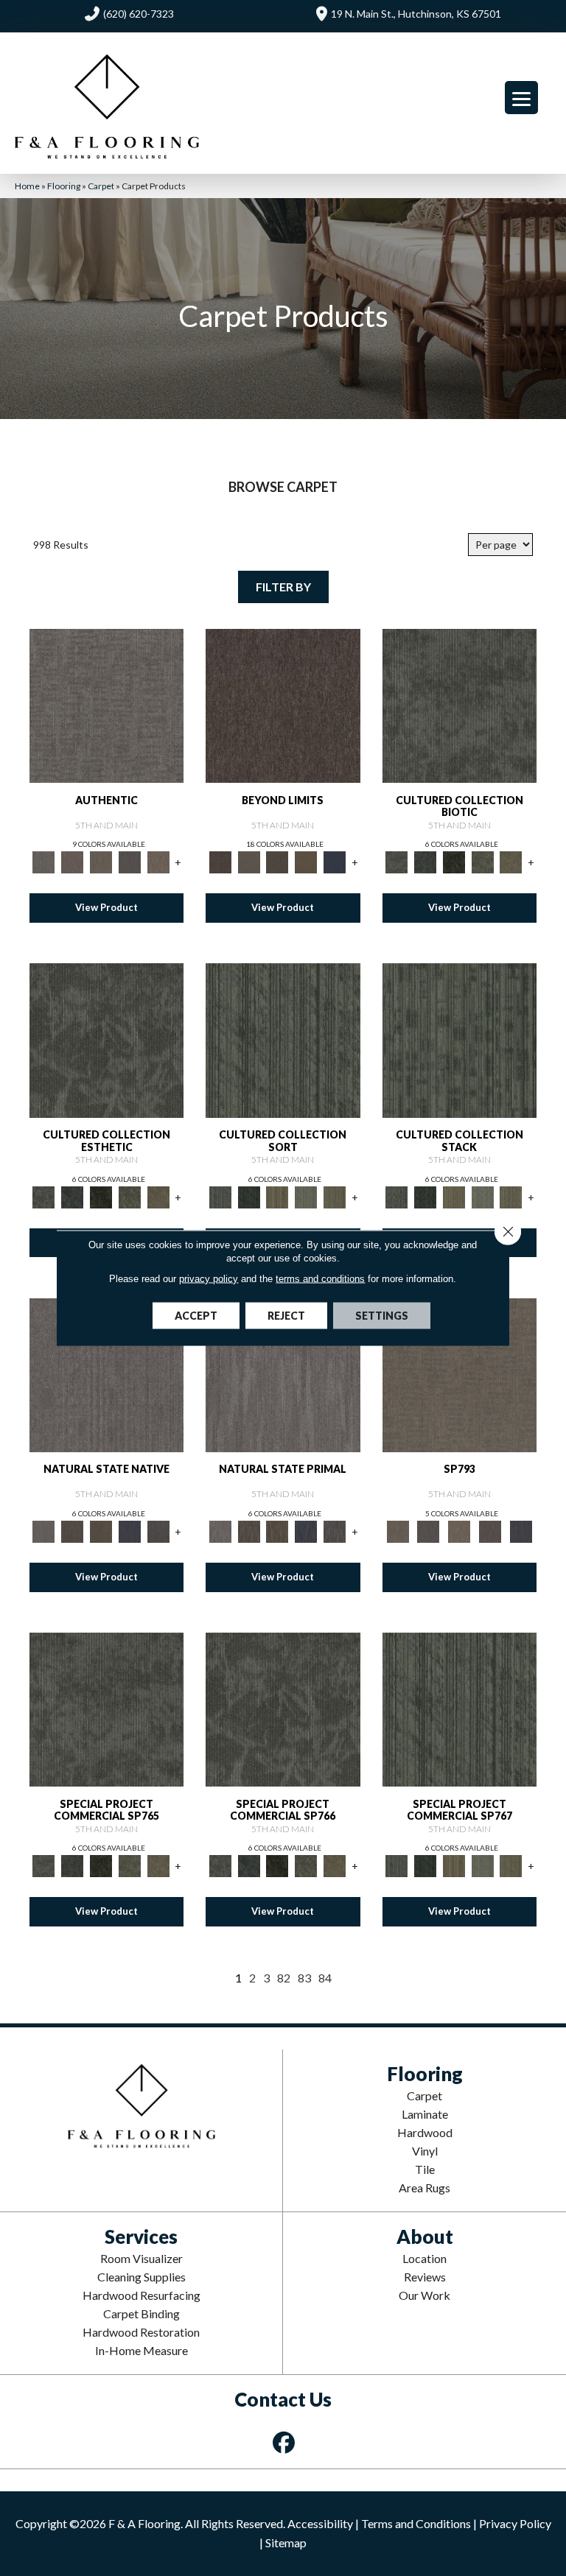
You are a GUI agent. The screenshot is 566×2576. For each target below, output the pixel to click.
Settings (382, 1316)
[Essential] (73, 1530)
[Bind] (283, 1039)
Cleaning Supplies (141, 2277)
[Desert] (249, 862)
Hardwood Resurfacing (141, 2295)
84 (325, 1978)
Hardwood (425, 2132)
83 (304, 1978)
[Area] (283, 705)
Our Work (424, 2295)
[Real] (158, 862)
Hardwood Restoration (141, 2332)
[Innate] (130, 1530)
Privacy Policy (515, 2523)
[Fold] (277, 1196)
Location (424, 2258)
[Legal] (130, 862)
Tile (425, 2169)
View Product (106, 907)
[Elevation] (277, 862)
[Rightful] (490, 1530)
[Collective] (454, 862)
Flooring (64, 186)
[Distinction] (511, 862)
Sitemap (286, 2542)
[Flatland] (335, 862)
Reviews (425, 2277)
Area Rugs (424, 2188)
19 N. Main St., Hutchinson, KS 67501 (416, 14)
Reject (286, 1316)
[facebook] (284, 2442)
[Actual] (106, 705)
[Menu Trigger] (521, 98)
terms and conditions (320, 1279)
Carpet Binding (141, 2313)
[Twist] (335, 1196)
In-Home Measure (141, 2350)
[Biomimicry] (460, 705)
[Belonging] (106, 1374)
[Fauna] (306, 862)
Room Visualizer (141, 2258)
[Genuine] (101, 862)
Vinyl (425, 2151)
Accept (196, 1316)
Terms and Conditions (416, 2523)
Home (27, 186)
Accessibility (320, 2523)
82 (284, 1978)
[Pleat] (306, 1196)
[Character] (425, 862)
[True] (521, 1530)
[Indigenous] (101, 1530)
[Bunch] (249, 1196)
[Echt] (73, 862)
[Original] (158, 1530)
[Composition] (482, 862)
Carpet (101, 186)
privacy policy (209, 1279)
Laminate (425, 2114)
